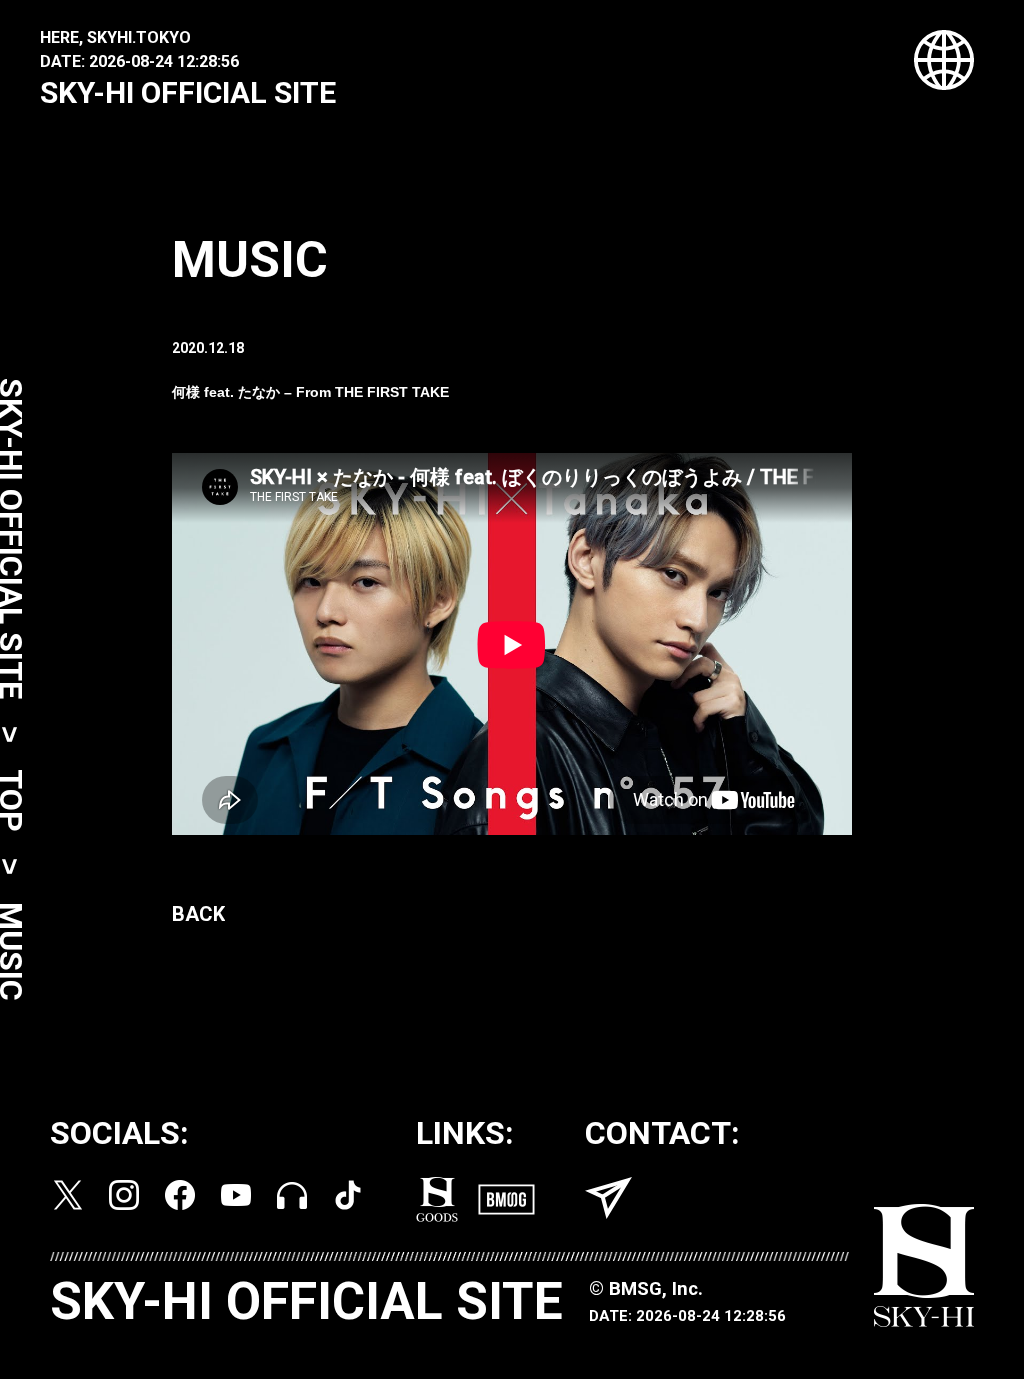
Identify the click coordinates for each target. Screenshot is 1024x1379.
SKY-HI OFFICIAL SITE (188, 92)
